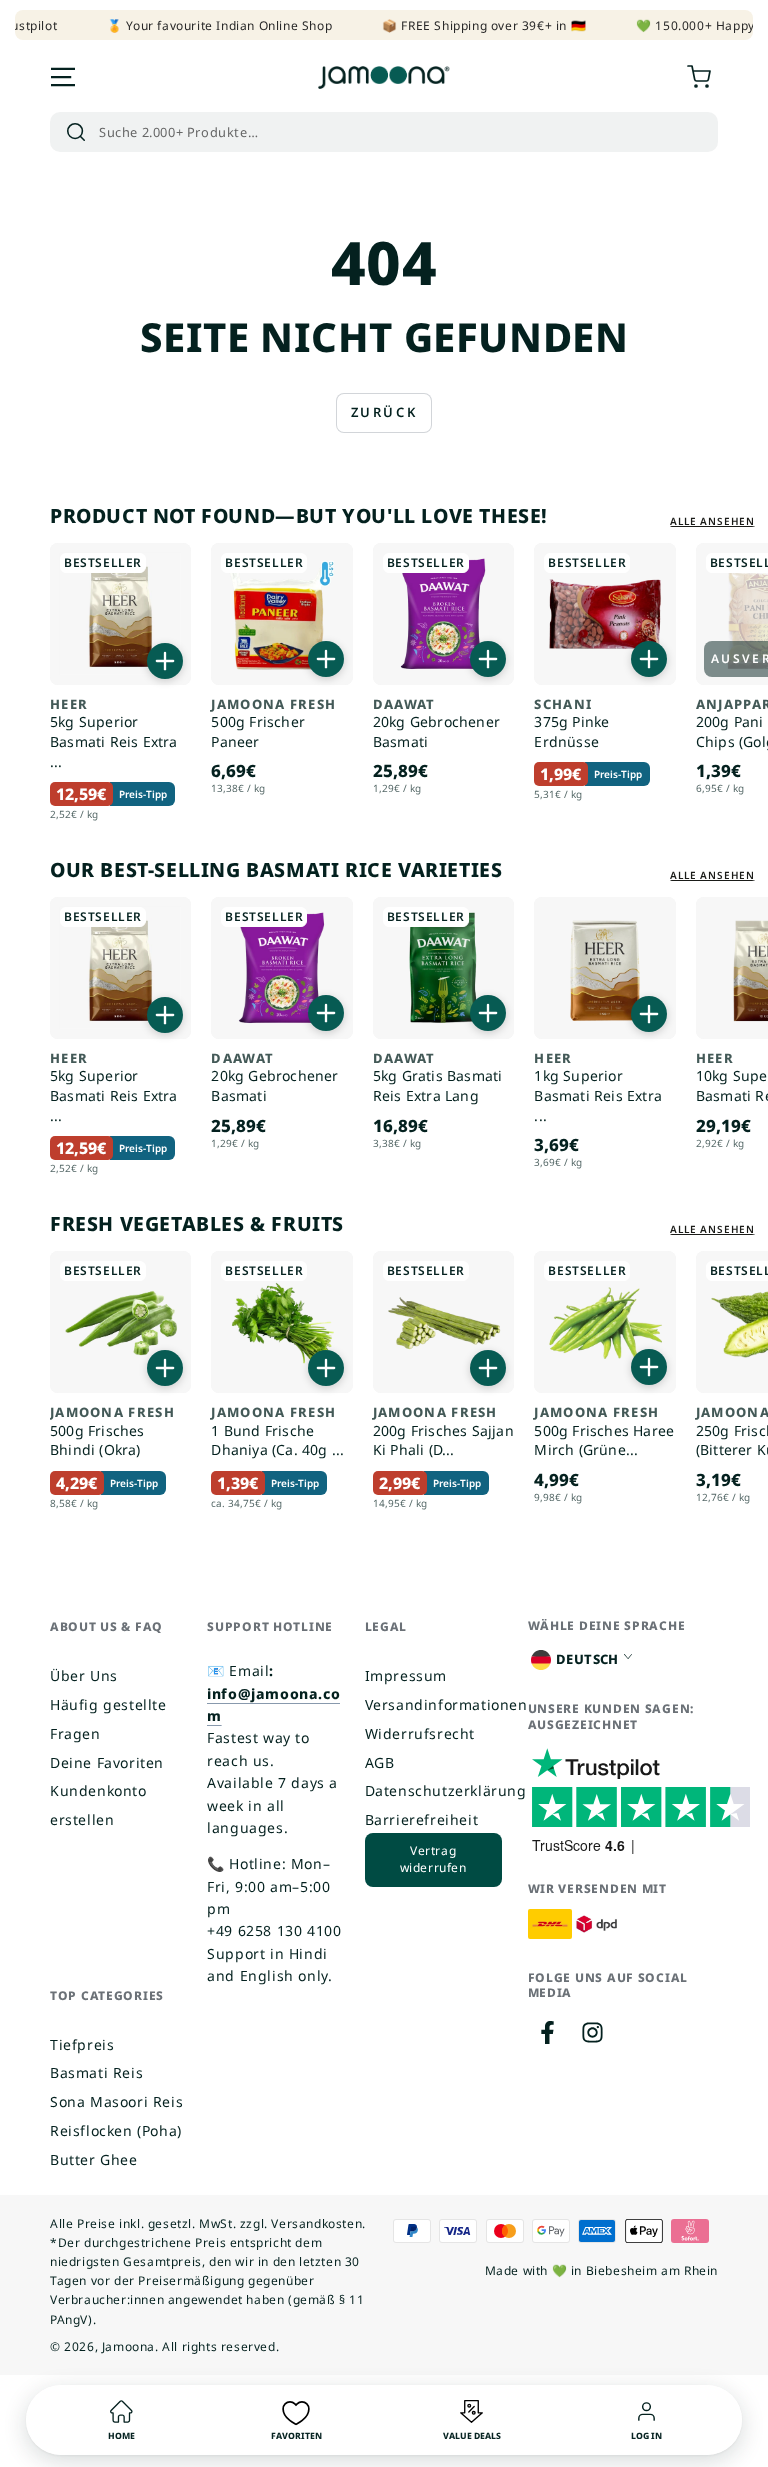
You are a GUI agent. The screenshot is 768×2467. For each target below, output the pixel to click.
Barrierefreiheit (422, 1819)
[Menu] (63, 77)
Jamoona (128, 2346)
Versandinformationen (446, 1704)
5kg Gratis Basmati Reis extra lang (438, 1078)
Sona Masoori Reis (116, 2101)
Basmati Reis (96, 2072)
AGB (380, 1762)
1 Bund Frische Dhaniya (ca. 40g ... (277, 1432)
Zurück (384, 412)
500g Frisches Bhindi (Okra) (112, 1432)
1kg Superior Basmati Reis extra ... (598, 1088)
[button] (384, 132)
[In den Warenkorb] (165, 661)
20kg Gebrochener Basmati (436, 724)
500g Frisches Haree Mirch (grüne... (604, 1432)
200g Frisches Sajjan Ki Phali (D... (443, 1432)
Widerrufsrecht (420, 1733)
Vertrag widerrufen (433, 1859)
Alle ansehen (712, 521)
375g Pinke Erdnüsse (571, 724)
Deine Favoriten (107, 1762)
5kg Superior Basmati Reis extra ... (114, 734)
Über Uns (84, 1675)
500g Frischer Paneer (273, 724)
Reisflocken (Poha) (116, 2130)
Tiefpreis (82, 2044)
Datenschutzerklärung (446, 1790)
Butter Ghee (94, 2159)
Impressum (406, 1675)
